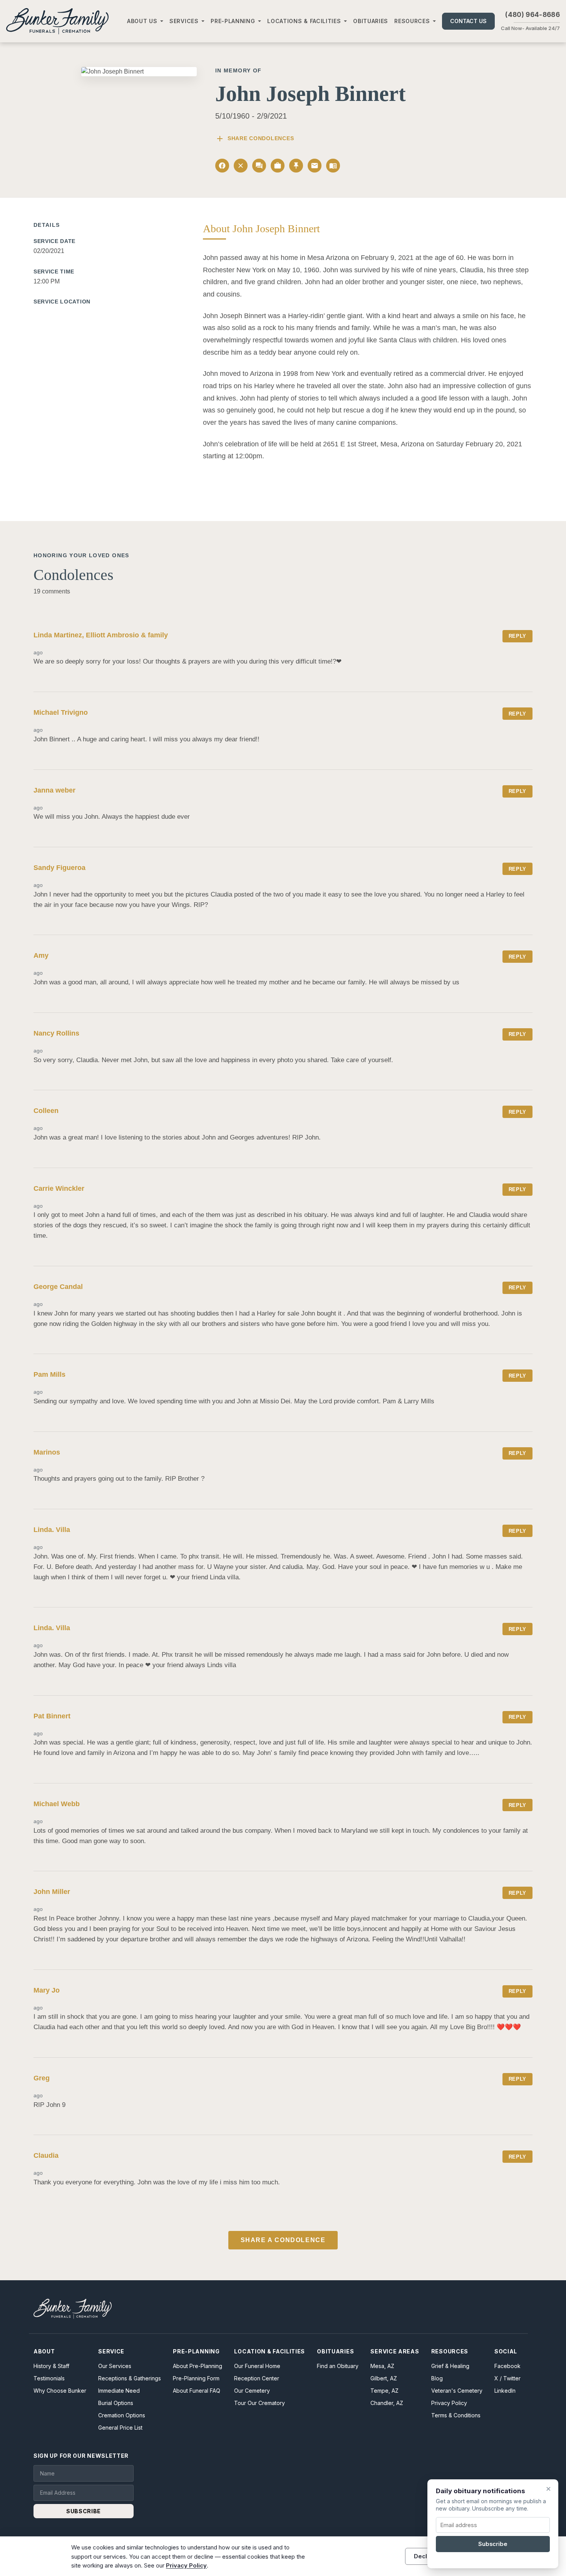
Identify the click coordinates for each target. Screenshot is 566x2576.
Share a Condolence (283, 2240)
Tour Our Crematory (260, 2403)
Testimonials (49, 2378)
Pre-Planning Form (196, 2378)
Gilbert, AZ (384, 2378)
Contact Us (468, 21)
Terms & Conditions (456, 2415)
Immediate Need (119, 2391)
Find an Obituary (338, 2366)
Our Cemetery (252, 2391)
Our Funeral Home (257, 2366)
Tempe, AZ (384, 2391)
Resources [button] (412, 21)
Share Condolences (255, 139)
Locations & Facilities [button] (304, 21)
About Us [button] (142, 21)
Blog (437, 2378)
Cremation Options (122, 2415)
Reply (517, 636)
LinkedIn (505, 2391)
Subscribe (493, 2544)
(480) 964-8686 (533, 15)
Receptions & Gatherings (130, 2378)
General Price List (120, 2428)
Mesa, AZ (382, 2366)
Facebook (507, 2366)
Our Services (115, 2366)
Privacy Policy (449, 2403)
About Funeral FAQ (197, 2391)
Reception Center (257, 2378)
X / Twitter (507, 2378)
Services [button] (184, 21)
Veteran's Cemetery (457, 2391)
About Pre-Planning (198, 2366)
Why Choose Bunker (60, 2391)
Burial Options (116, 2403)
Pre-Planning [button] (233, 21)
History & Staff (51, 2366)
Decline (425, 2556)
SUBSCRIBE (84, 2511)
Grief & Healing (450, 2366)
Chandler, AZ (387, 2403)
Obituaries (371, 21)
